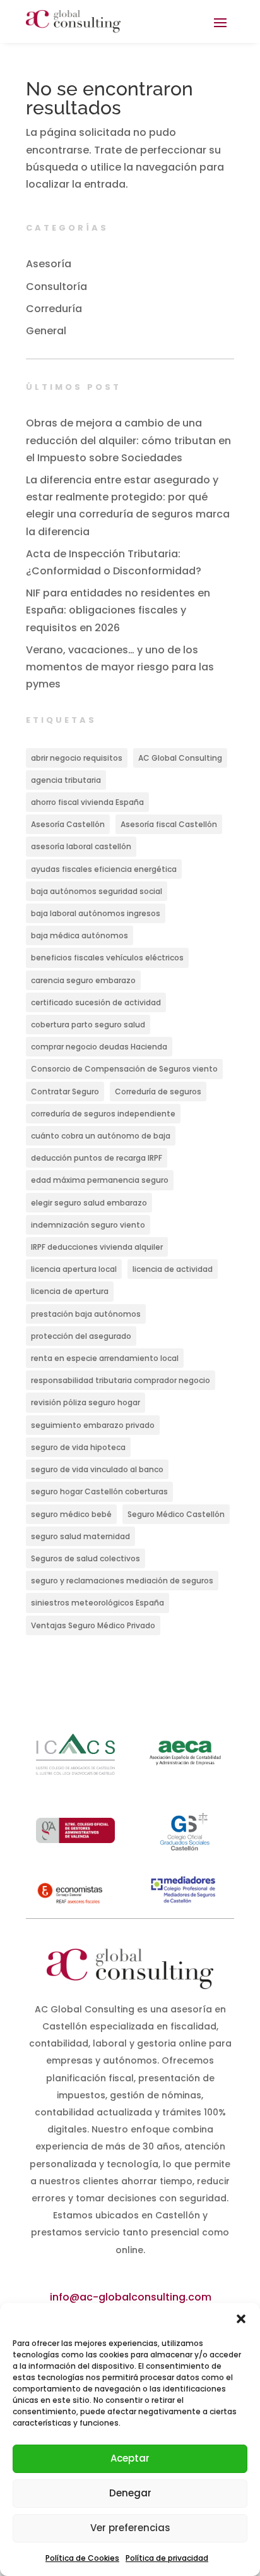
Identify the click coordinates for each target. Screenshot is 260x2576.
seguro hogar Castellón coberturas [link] (99, 1491)
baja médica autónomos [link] (80, 935)
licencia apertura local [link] (74, 1269)
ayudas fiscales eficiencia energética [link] (104, 869)
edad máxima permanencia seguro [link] (100, 1180)
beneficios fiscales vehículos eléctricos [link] (107, 958)
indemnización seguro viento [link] (88, 1225)
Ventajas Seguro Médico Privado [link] (93, 1625)
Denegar (130, 2493)
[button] (241, 2319)
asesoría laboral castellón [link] (81, 846)
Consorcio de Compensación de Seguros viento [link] (124, 1069)
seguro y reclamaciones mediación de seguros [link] (122, 1581)
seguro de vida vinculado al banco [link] (97, 1469)
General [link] (46, 331)
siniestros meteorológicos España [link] (98, 1603)
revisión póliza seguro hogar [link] (86, 1402)
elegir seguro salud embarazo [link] (89, 1203)
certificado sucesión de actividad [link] (96, 1002)
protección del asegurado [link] (81, 1336)
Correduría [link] (54, 309)
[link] (73, 21)
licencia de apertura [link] (70, 1291)
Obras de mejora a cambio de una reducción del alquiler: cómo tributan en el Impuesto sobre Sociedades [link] (128, 440)
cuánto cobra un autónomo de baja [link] (101, 1136)
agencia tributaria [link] (66, 780)
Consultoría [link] (56, 287)
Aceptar (130, 2458)
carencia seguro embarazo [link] (83, 980)
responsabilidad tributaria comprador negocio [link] (121, 1380)
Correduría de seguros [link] (158, 1091)
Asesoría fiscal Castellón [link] (169, 824)
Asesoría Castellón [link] (68, 824)
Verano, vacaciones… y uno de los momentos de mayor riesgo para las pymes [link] (120, 667)
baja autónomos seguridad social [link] (97, 891)
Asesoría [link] (49, 264)
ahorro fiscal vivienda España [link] (87, 802)
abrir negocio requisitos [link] (77, 758)
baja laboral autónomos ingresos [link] (96, 913)
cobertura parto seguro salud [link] (88, 1025)
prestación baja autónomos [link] (86, 1314)
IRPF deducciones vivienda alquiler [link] (97, 1247)
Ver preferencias (130, 2528)
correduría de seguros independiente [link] (103, 1114)
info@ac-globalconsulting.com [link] (131, 2297)
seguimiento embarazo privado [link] (93, 1425)
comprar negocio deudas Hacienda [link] (99, 1047)
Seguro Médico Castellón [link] (176, 1514)
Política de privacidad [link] (167, 2558)
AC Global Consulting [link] (180, 758)
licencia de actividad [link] (173, 1269)
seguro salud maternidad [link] (80, 1536)
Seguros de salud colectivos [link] (86, 1558)
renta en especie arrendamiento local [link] (105, 1358)
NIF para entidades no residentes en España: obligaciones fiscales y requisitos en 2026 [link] (118, 610)
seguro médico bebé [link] (71, 1514)
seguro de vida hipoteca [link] (78, 1447)
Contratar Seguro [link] (65, 1091)
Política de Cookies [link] (82, 2558)
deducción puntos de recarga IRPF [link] (97, 1158)
